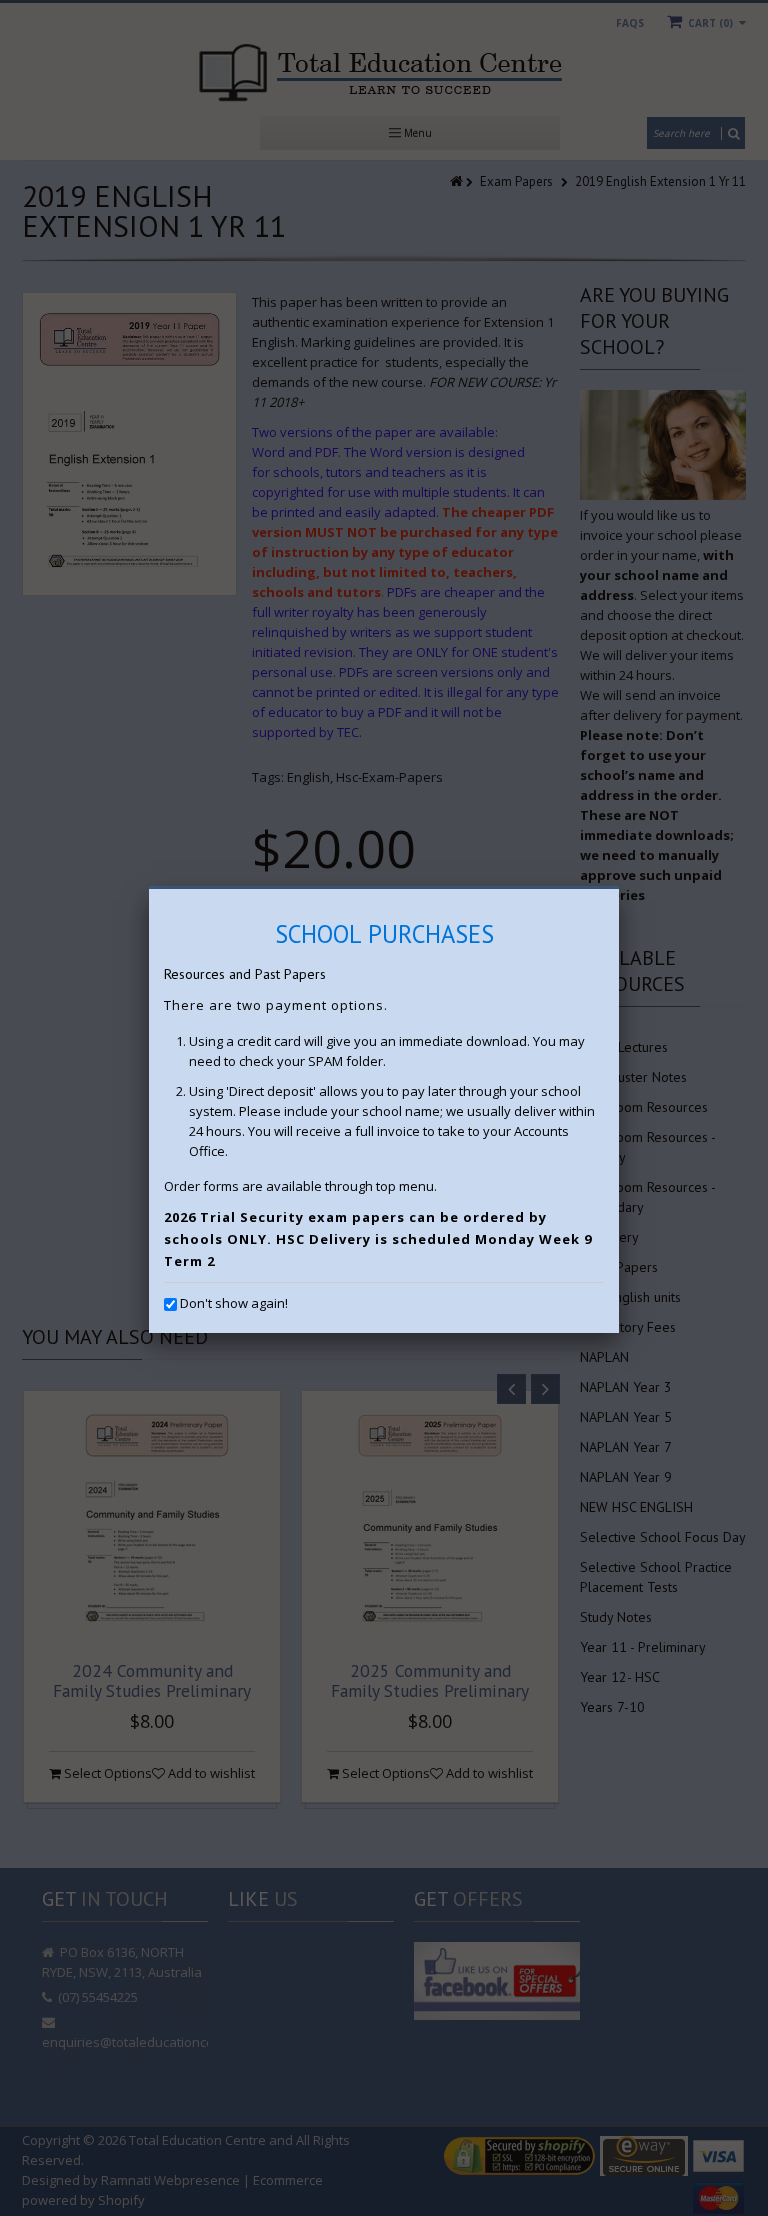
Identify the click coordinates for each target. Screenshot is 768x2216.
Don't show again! (234, 1303)
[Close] (619, 889)
